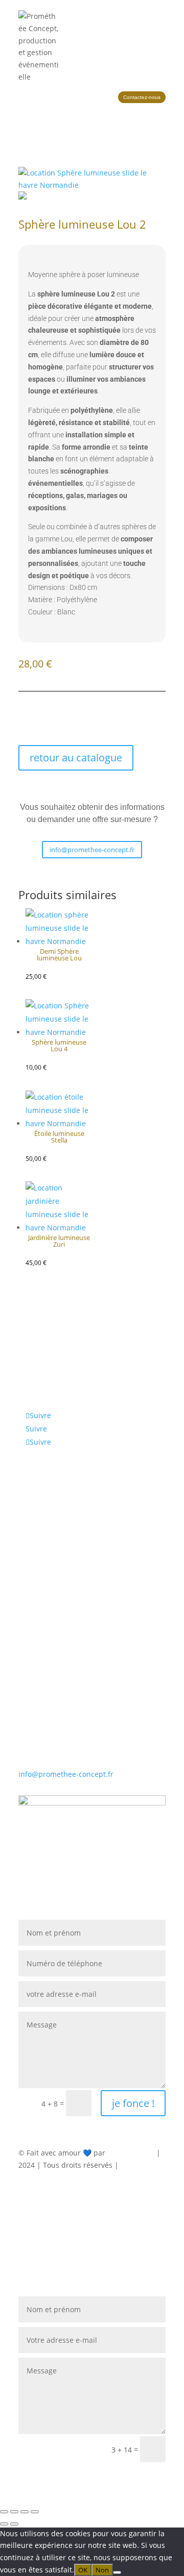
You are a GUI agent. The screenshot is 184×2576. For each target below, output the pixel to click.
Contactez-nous (142, 97)
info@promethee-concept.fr (92, 850)
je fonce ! (133, 2103)
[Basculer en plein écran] (14, 2512)
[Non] (117, 2572)
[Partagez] (25, 2512)
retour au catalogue (76, 758)
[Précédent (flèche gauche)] (4, 2524)
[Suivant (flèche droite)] (14, 2524)
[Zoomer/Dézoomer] (4, 2512)
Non (102, 2570)
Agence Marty (131, 2153)
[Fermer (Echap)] (35, 2512)
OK (83, 2570)
